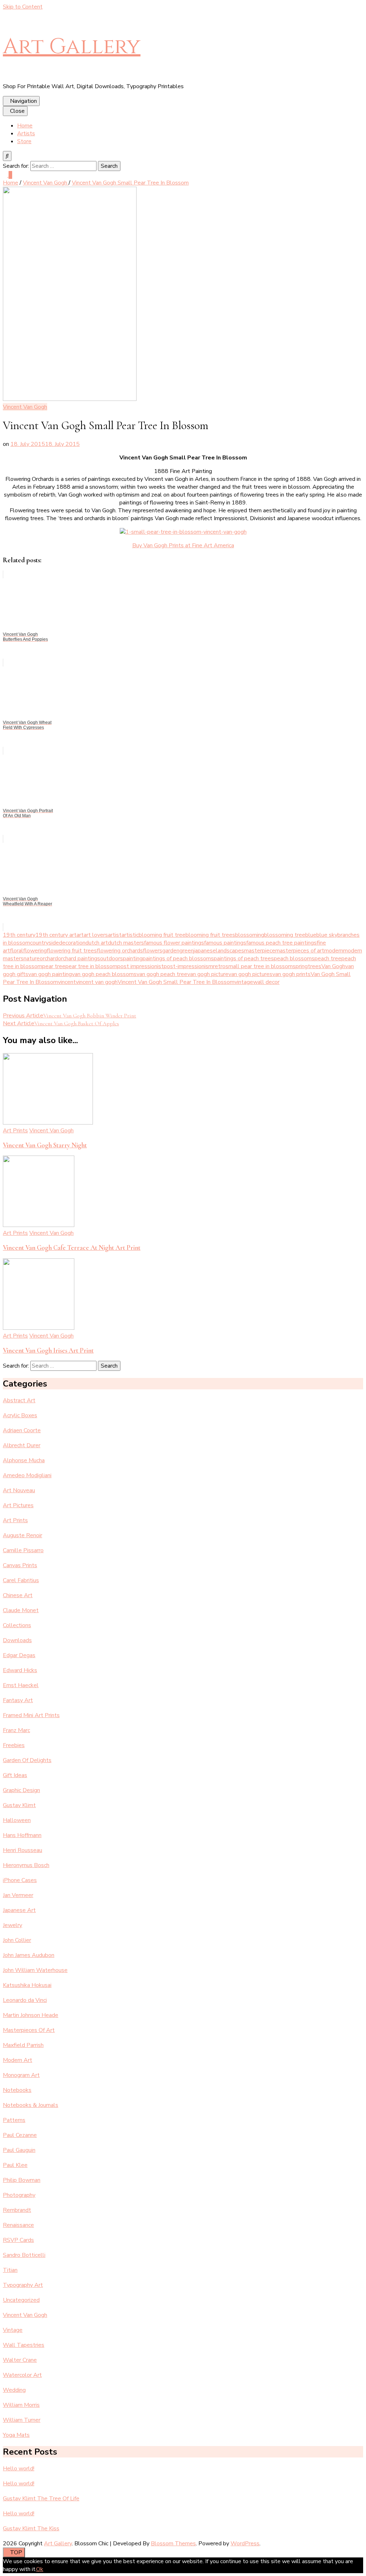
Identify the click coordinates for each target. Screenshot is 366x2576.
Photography (19, 2195)
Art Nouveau (19, 1490)
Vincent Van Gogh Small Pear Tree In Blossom (176, 982)
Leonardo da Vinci (25, 2000)
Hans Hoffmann (22, 1835)
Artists (26, 134)
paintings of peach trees (244, 959)
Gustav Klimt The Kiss (31, 2529)
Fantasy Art (18, 1700)
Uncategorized (21, 2300)
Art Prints (15, 1131)
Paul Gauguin (19, 2150)
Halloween (17, 1820)
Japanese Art (19, 1910)
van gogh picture (208, 974)
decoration (72, 943)
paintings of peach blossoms (178, 959)
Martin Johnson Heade (31, 2015)
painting (133, 959)
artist (115, 935)
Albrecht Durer (22, 1445)
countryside (44, 943)
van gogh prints (291, 974)
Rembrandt (17, 2210)
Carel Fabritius (21, 1580)
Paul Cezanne (20, 2135)
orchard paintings (79, 959)
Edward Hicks (20, 1670)
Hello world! (19, 2469)
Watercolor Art (22, 2375)
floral (17, 951)
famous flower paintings (174, 943)
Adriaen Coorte (22, 1430)
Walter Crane (20, 2360)
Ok (40, 2569)
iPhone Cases (20, 1880)
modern (334, 951)
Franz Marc (16, 1730)
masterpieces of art (300, 951)
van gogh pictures (250, 974)
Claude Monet (21, 1610)
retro (219, 966)
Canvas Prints (20, 1565)
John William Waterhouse (35, 1970)
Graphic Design (21, 1790)
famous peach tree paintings (281, 943)
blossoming (250, 935)
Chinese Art (18, 1595)
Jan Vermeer (18, 1895)
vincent (67, 982)
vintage (244, 982)
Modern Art (18, 2060)
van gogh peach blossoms (104, 974)
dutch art (97, 943)
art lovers (96, 935)
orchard (49, 959)
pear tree (54, 966)
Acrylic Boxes (20, 1415)
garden (171, 951)
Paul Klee (15, 2165)
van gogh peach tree (162, 974)
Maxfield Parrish (23, 2045)
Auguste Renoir (23, 1535)
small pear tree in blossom (259, 966)
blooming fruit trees (210, 935)
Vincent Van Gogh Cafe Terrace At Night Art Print (72, 1248)
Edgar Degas (19, 1655)
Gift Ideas (15, 1775)
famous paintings (225, 943)
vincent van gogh (97, 982)
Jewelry (13, 1925)
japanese (205, 951)
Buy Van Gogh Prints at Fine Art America (183, 545)
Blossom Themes (173, 2544)
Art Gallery (72, 47)
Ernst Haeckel (21, 1685)
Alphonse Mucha (24, 1460)
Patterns (14, 2120)
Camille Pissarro (23, 1550)
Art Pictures (18, 1505)
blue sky (327, 935)
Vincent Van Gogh (25, 407)
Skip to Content (23, 7)
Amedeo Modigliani (27, 1475)
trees (315, 966)
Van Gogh (333, 966)
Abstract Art (19, 1400)
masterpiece (260, 951)
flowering (35, 951)
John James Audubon (29, 1955)
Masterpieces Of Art (29, 2030)
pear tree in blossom (91, 966)
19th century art (56, 935)
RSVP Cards (18, 2240)
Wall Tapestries (24, 2345)
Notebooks (17, 2090)
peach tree (328, 959)
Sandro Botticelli (24, 2255)
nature (32, 959)
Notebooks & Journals (31, 2105)
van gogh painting (50, 974)
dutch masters (126, 943)
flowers (153, 951)
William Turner (22, 2420)
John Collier (17, 1940)
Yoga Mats (16, 2435)
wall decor (266, 982)
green (187, 951)
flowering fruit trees (72, 951)
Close (17, 111)
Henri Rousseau (23, 1850)
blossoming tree (285, 935)
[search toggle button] (7, 156)
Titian (10, 2270)
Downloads (17, 1640)
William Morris (21, 2405)
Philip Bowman (22, 2180)
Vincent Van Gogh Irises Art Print (48, 1350)
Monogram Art (21, 2075)
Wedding (14, 2390)
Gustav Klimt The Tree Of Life (41, 2499)
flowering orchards (120, 951)
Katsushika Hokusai (27, 1985)
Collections (17, 1625)
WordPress (245, 2544)
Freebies (14, 1745)
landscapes (230, 951)
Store (24, 141)
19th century (19, 935)
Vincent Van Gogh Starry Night (45, 1145)
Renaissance (18, 2225)
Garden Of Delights (27, 1760)
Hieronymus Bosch (26, 1865)
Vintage (13, 2330)
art (80, 935)
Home (25, 126)
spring (300, 966)
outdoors (112, 959)
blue (311, 935)
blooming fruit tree (162, 935)
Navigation (23, 101)
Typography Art (23, 2285)
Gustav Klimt (19, 1805)
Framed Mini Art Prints (31, 1715)
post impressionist (140, 966)
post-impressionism (188, 966)
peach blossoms (294, 959)
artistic (130, 935)
